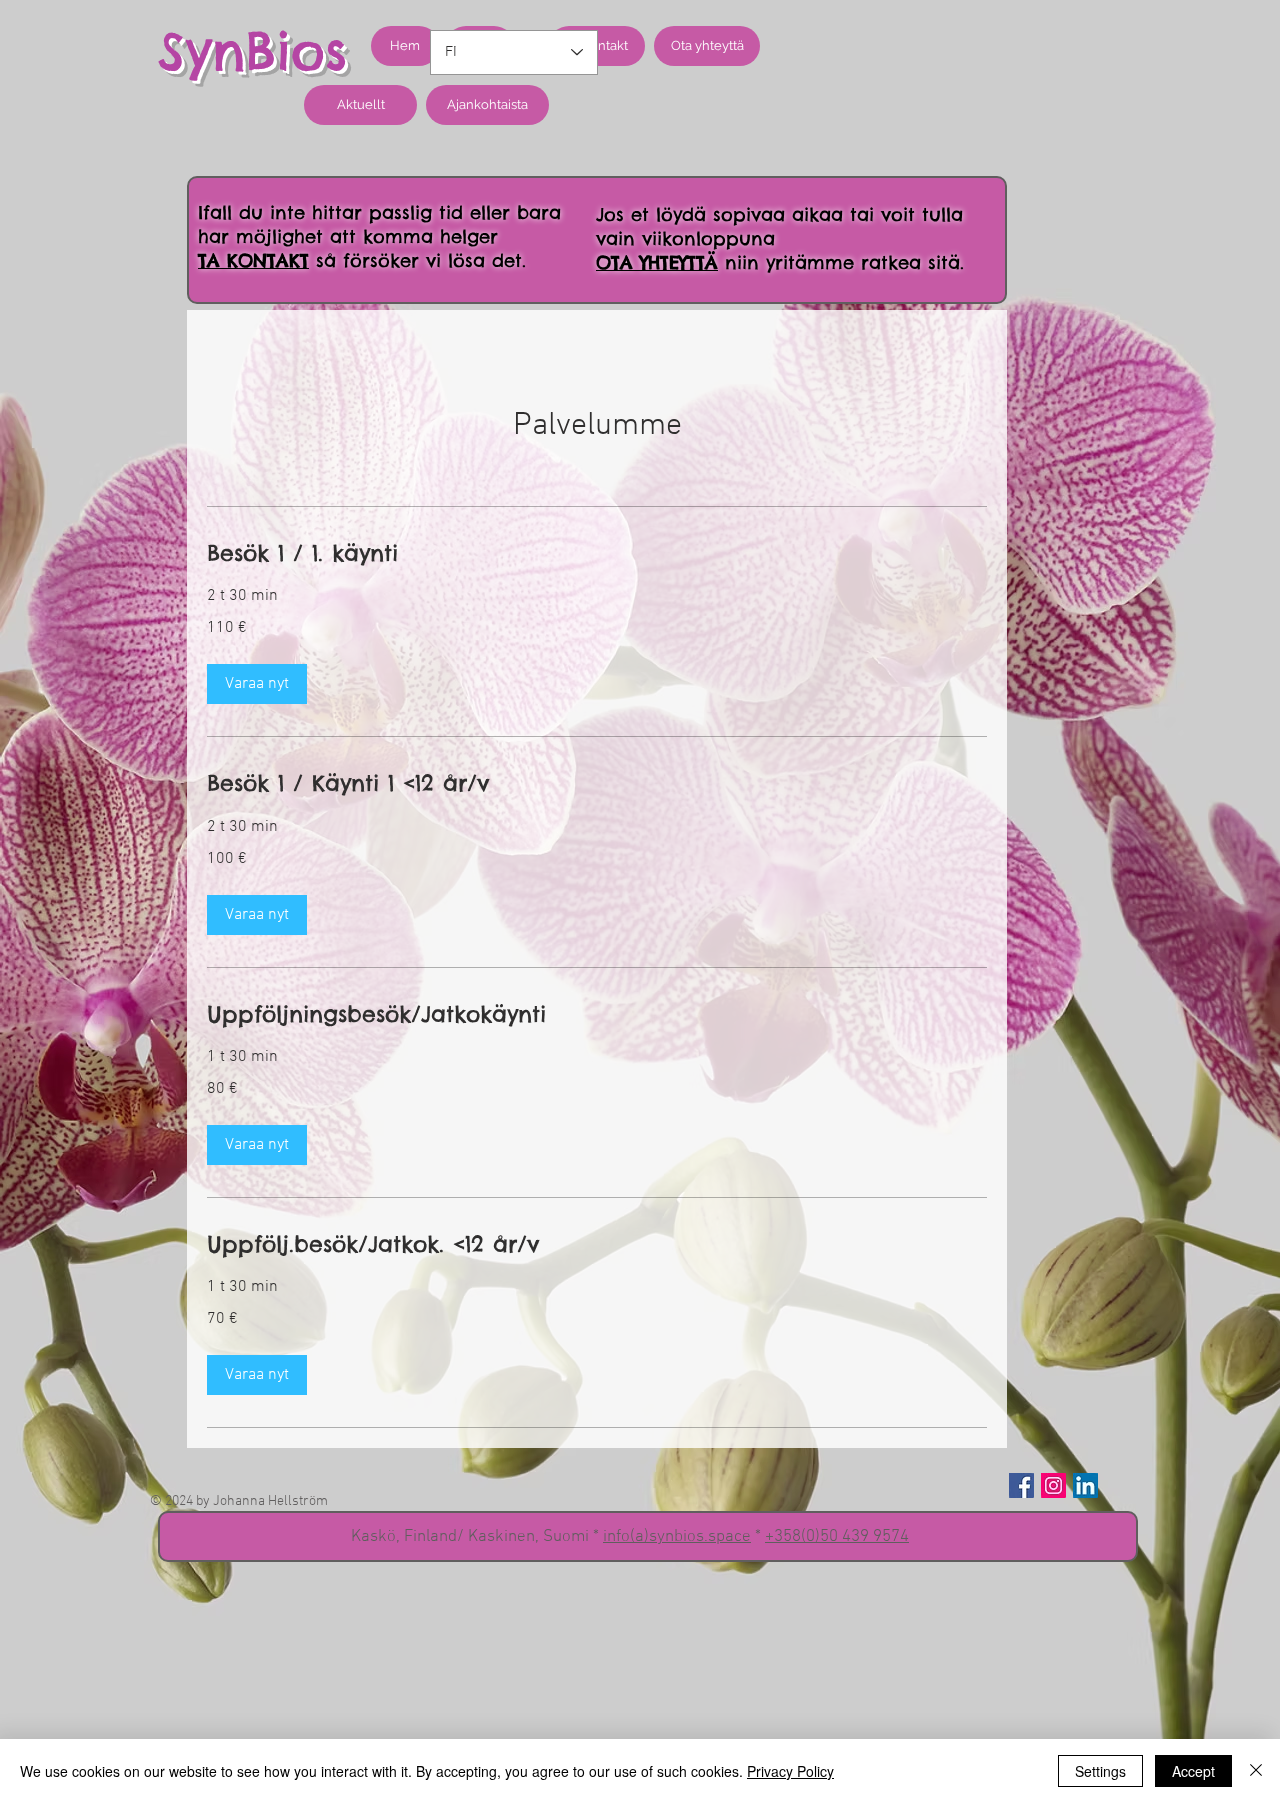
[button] (257, 684)
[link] (597, 553)
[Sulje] (1256, 1771)
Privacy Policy (790, 1771)
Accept (1193, 1771)
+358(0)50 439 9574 (837, 1537)
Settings (1100, 1771)
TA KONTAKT (253, 260)
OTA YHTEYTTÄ (657, 262)
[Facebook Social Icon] (1021, 1485)
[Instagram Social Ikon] (1053, 1485)
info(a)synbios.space (677, 1537)
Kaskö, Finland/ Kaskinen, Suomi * (477, 1537)
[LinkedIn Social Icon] (1085, 1485)
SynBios (252, 51)
